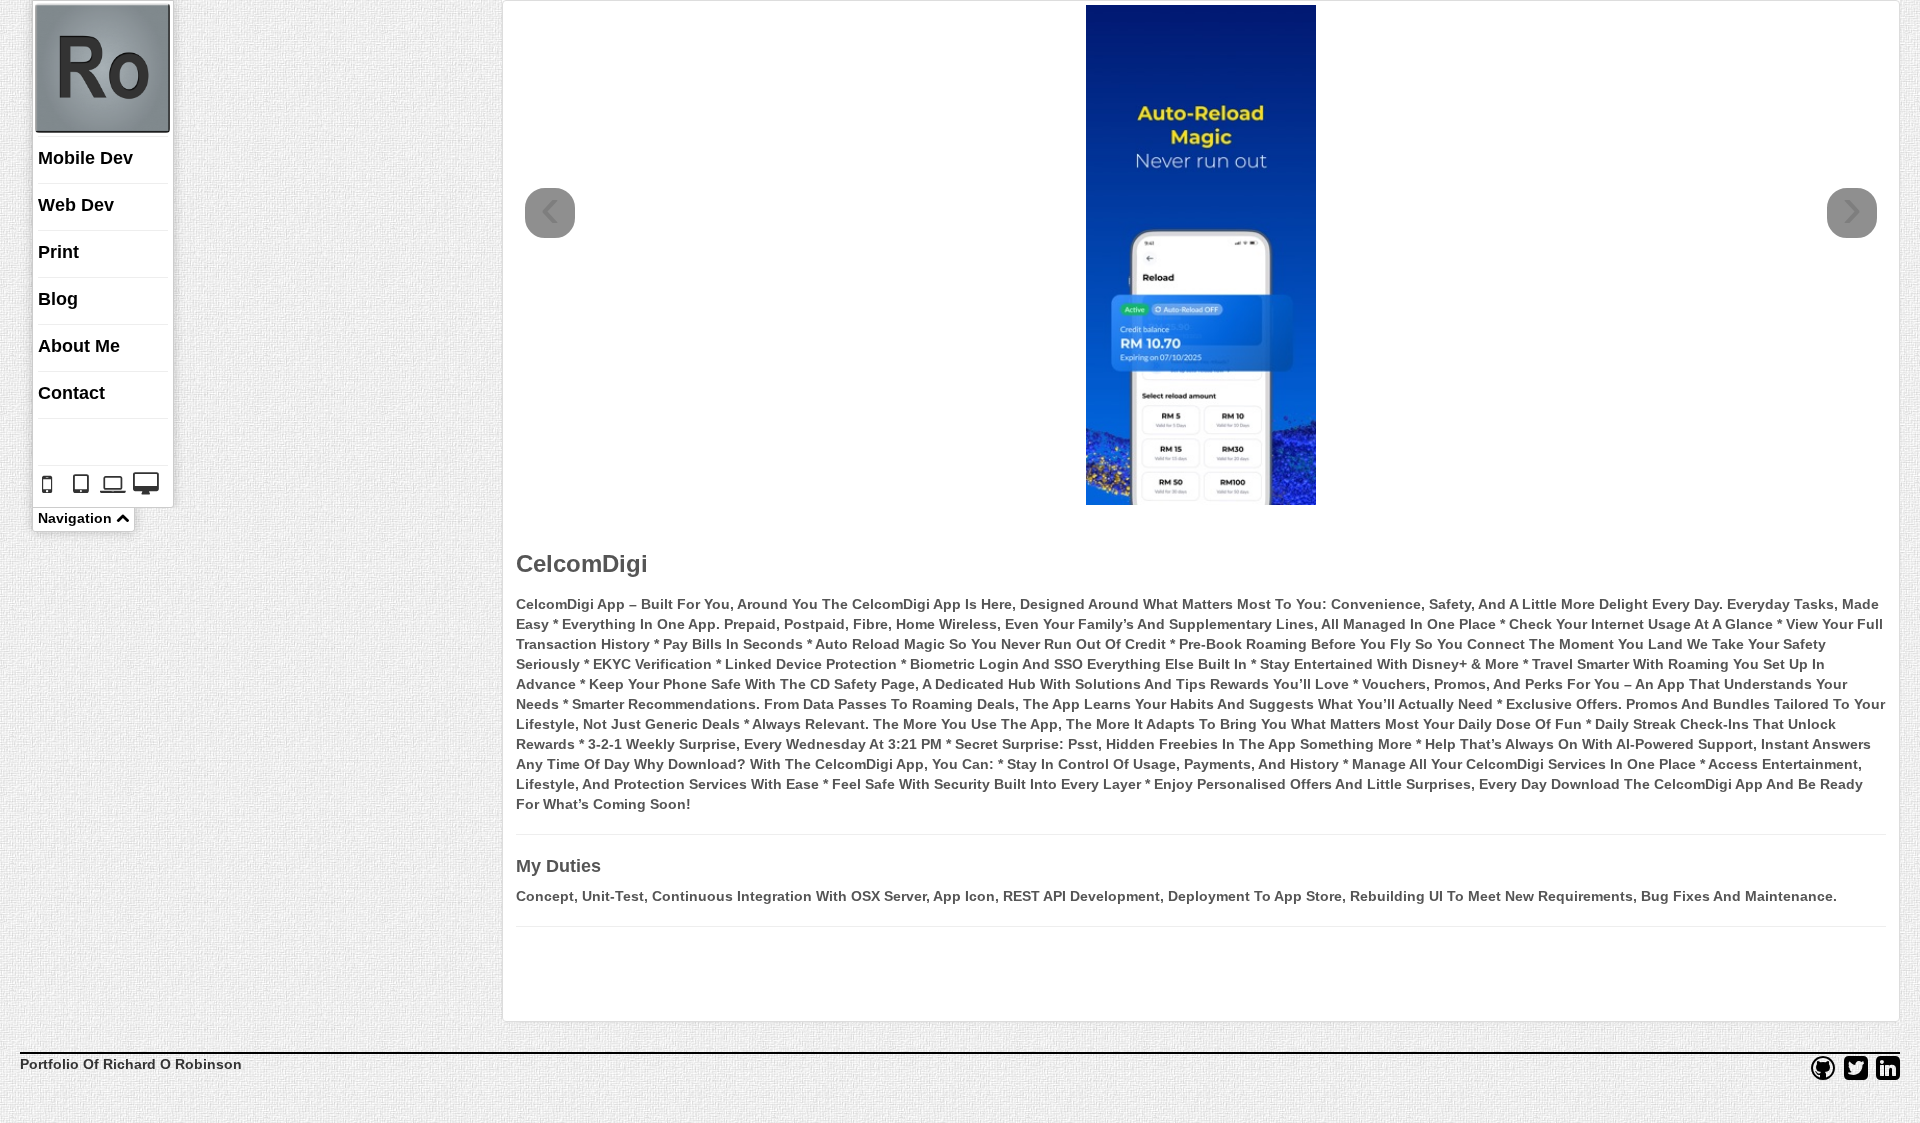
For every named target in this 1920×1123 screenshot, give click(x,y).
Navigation (77, 518)
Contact (71, 393)
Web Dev (76, 205)
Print (58, 252)
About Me (79, 346)
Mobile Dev (85, 158)
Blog (58, 299)
